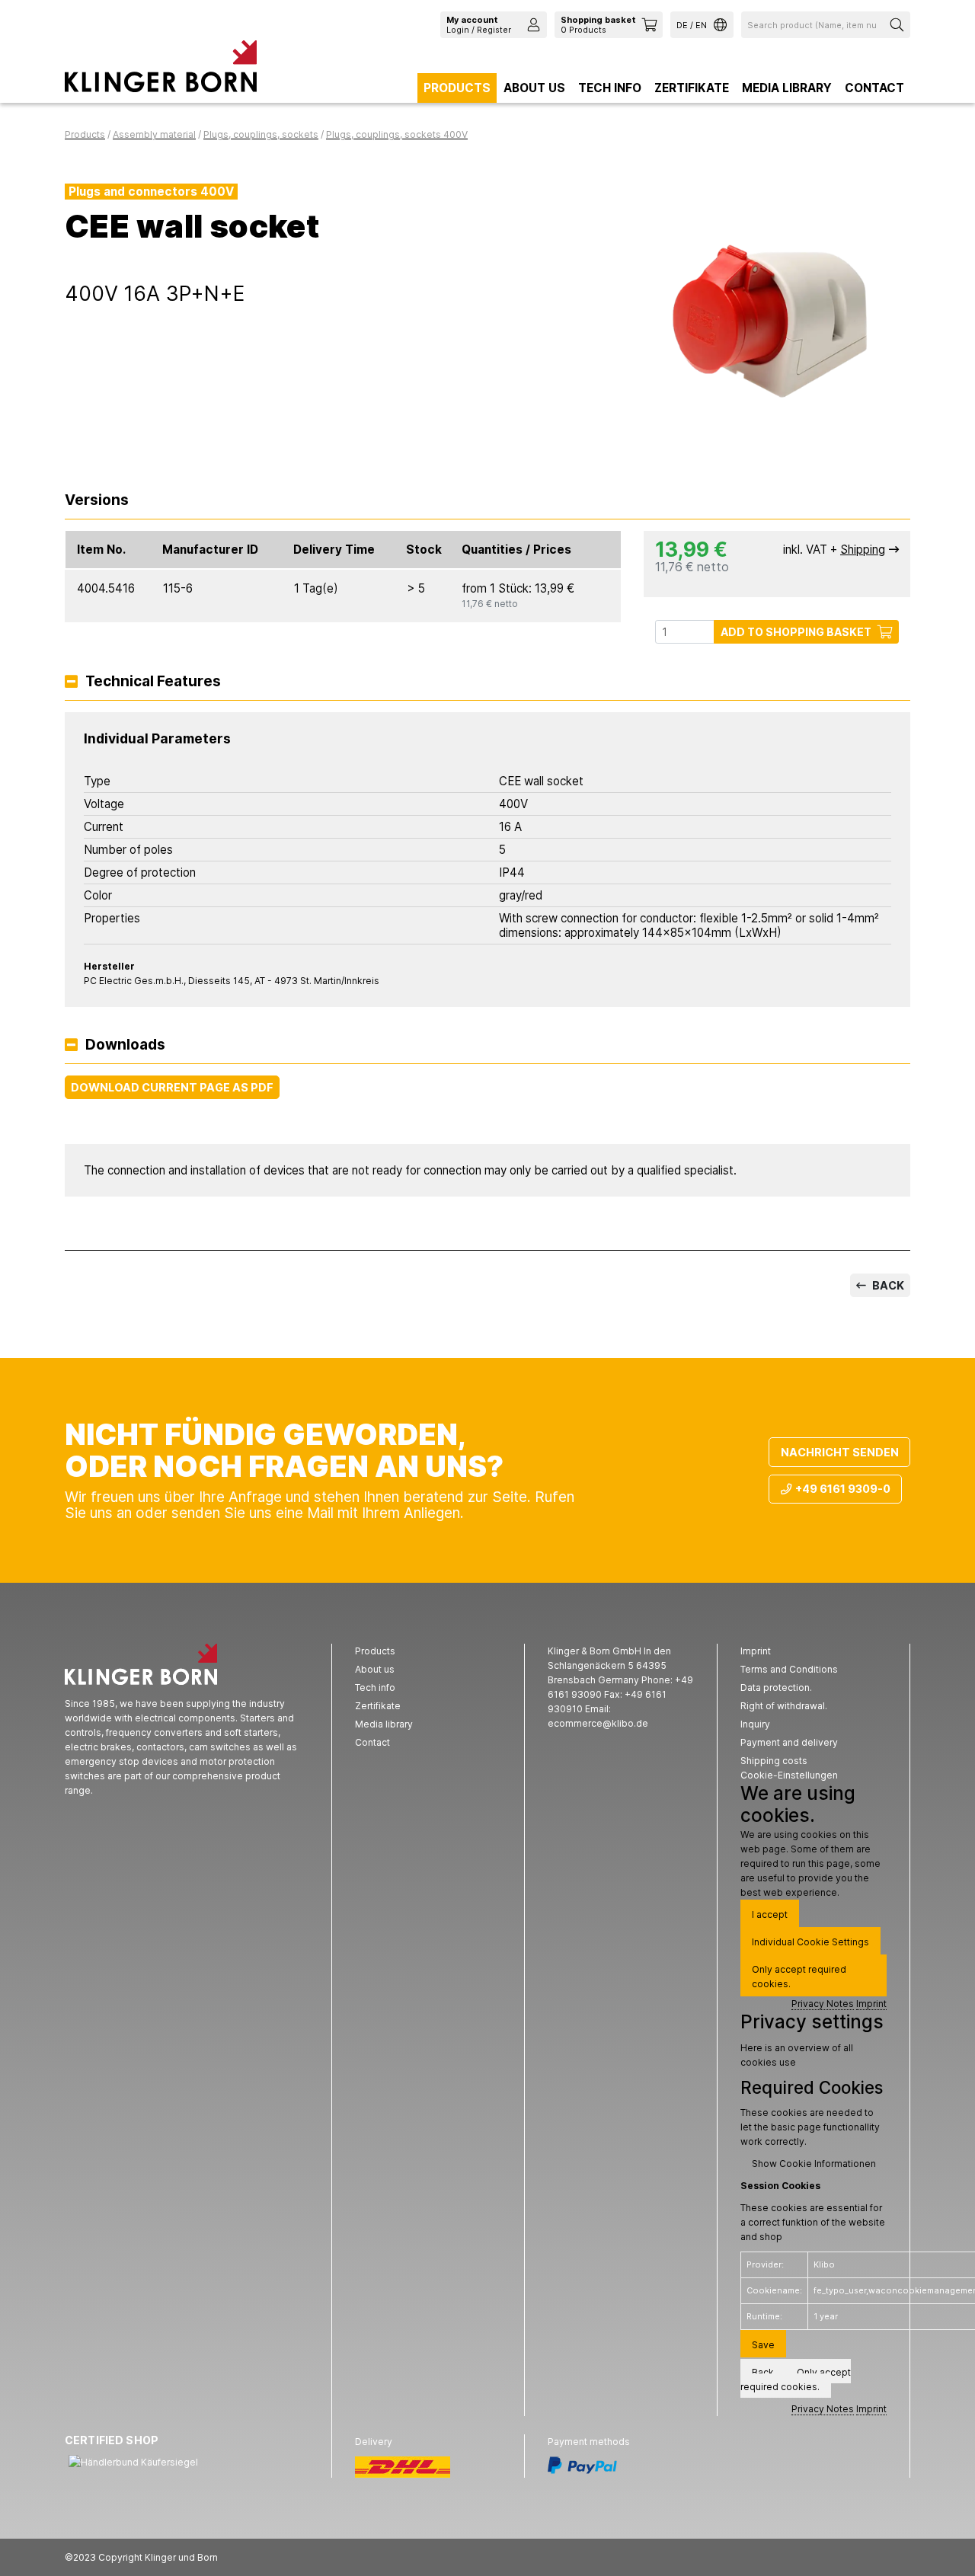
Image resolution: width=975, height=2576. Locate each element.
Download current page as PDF (172, 1087)
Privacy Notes (823, 2004)
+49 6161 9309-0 (843, 1489)
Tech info (610, 88)
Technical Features (153, 682)
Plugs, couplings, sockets (261, 134)
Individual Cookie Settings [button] (810, 1942)
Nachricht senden (840, 1452)
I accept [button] (770, 1914)
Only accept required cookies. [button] (799, 1977)
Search (899, 25)
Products (457, 88)
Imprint (871, 2004)
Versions (97, 501)
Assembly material (154, 134)
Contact (874, 88)
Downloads (125, 1045)
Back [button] (763, 2372)
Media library (787, 88)
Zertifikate (692, 88)
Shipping (863, 550)
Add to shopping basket (796, 632)
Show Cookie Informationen (814, 2164)
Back (887, 1285)
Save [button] (763, 2345)
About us (534, 88)
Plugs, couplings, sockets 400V (397, 134)
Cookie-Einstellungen (789, 1775)
